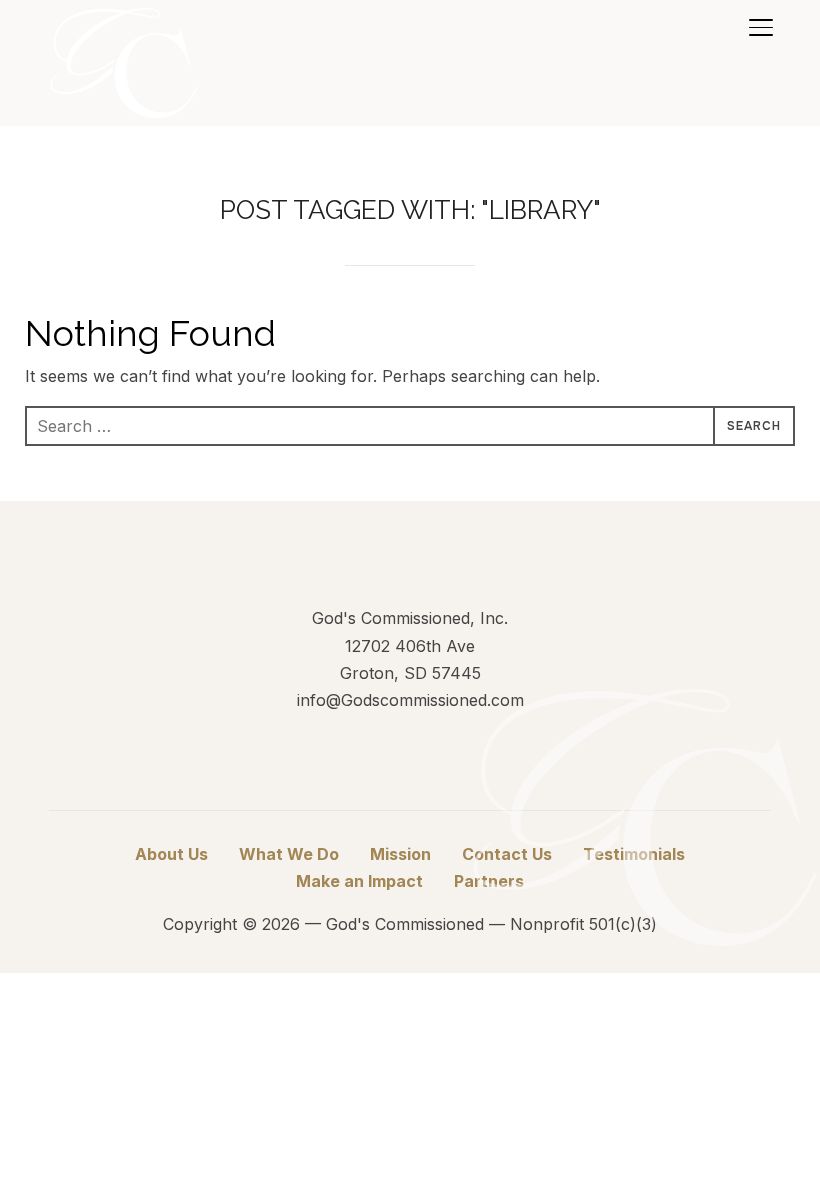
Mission (400, 854)
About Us (171, 854)
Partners (489, 881)
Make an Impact (359, 881)
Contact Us (507, 854)
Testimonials (634, 854)
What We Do (289, 854)
